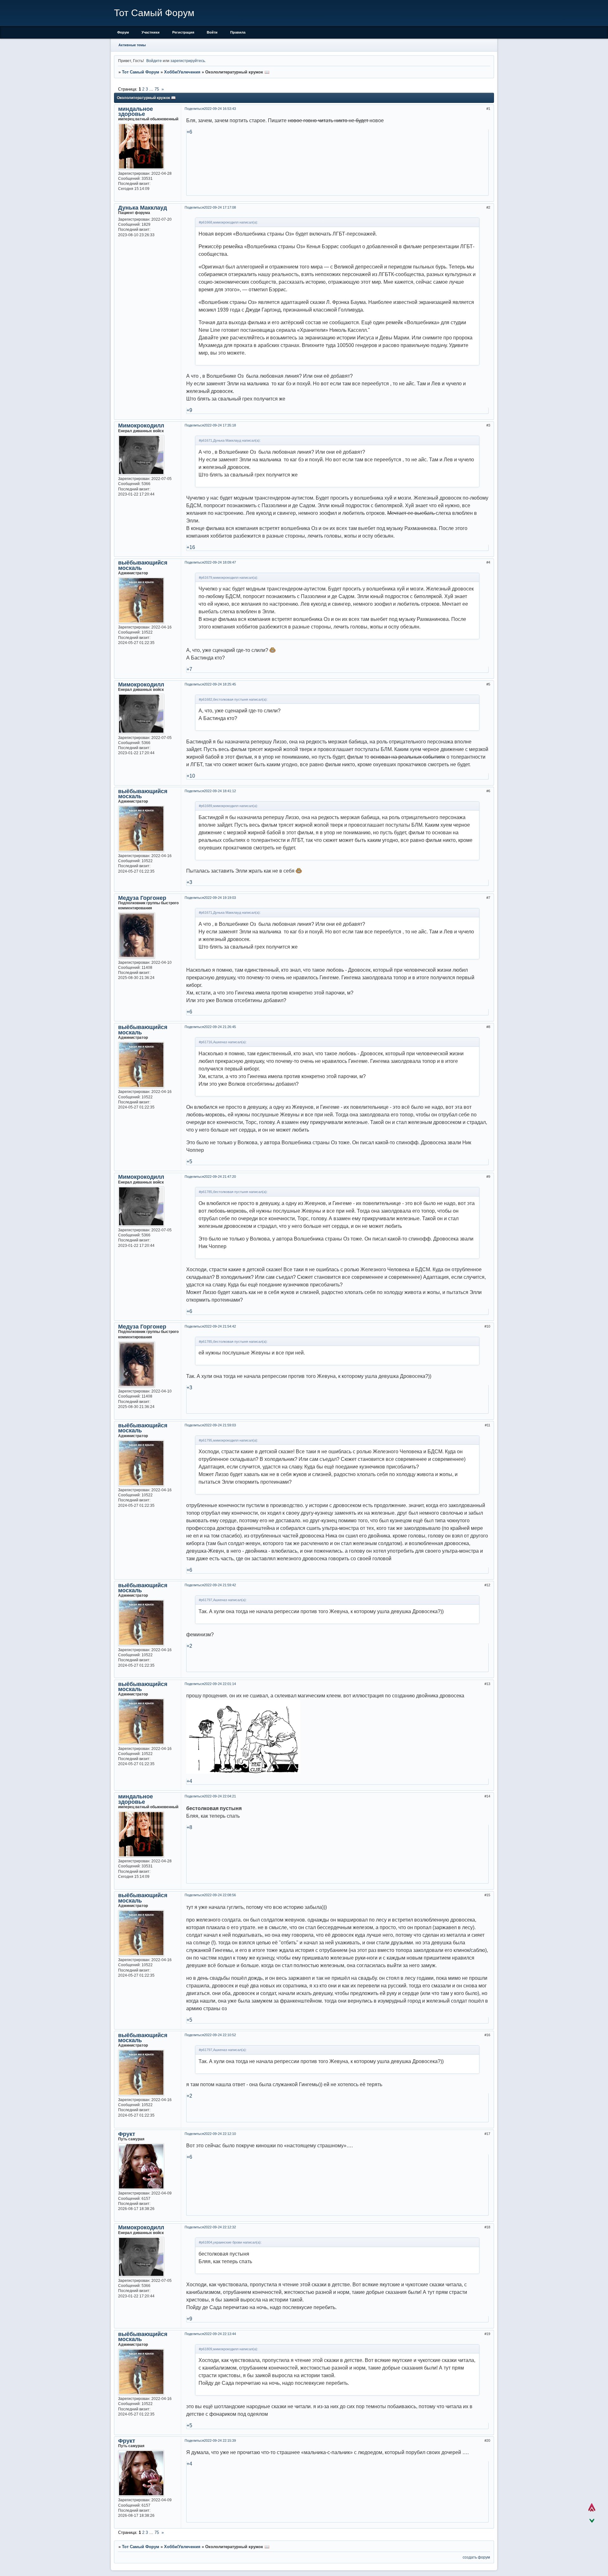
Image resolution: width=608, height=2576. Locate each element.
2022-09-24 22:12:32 (220, 2227)
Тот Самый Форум (141, 72)
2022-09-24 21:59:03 (220, 1425)
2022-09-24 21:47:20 (220, 1177)
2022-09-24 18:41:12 (220, 791)
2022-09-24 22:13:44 (220, 2334)
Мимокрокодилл (141, 426)
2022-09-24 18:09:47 (220, 562)
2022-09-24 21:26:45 (220, 1027)
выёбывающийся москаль (143, 565)
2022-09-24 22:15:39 (220, 2440)
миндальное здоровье (136, 111)
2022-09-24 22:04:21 (220, 1796)
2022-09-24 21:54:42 (220, 1326)
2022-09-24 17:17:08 (220, 207)
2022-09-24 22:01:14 (220, 1684)
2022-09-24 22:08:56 (220, 1895)
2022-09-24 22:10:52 (220, 2035)
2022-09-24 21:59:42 (220, 1585)
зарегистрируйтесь (188, 61)
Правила (238, 32)
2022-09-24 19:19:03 (220, 898)
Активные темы (132, 45)
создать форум (476, 2557)
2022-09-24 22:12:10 (220, 2134)
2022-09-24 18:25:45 (220, 684)
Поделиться (194, 109)
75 (157, 89)
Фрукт (127, 2134)
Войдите (154, 61)
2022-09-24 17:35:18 (220, 425)
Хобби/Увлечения (182, 72)
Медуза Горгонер (142, 898)
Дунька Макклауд (142, 208)
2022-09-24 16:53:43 (220, 109)
